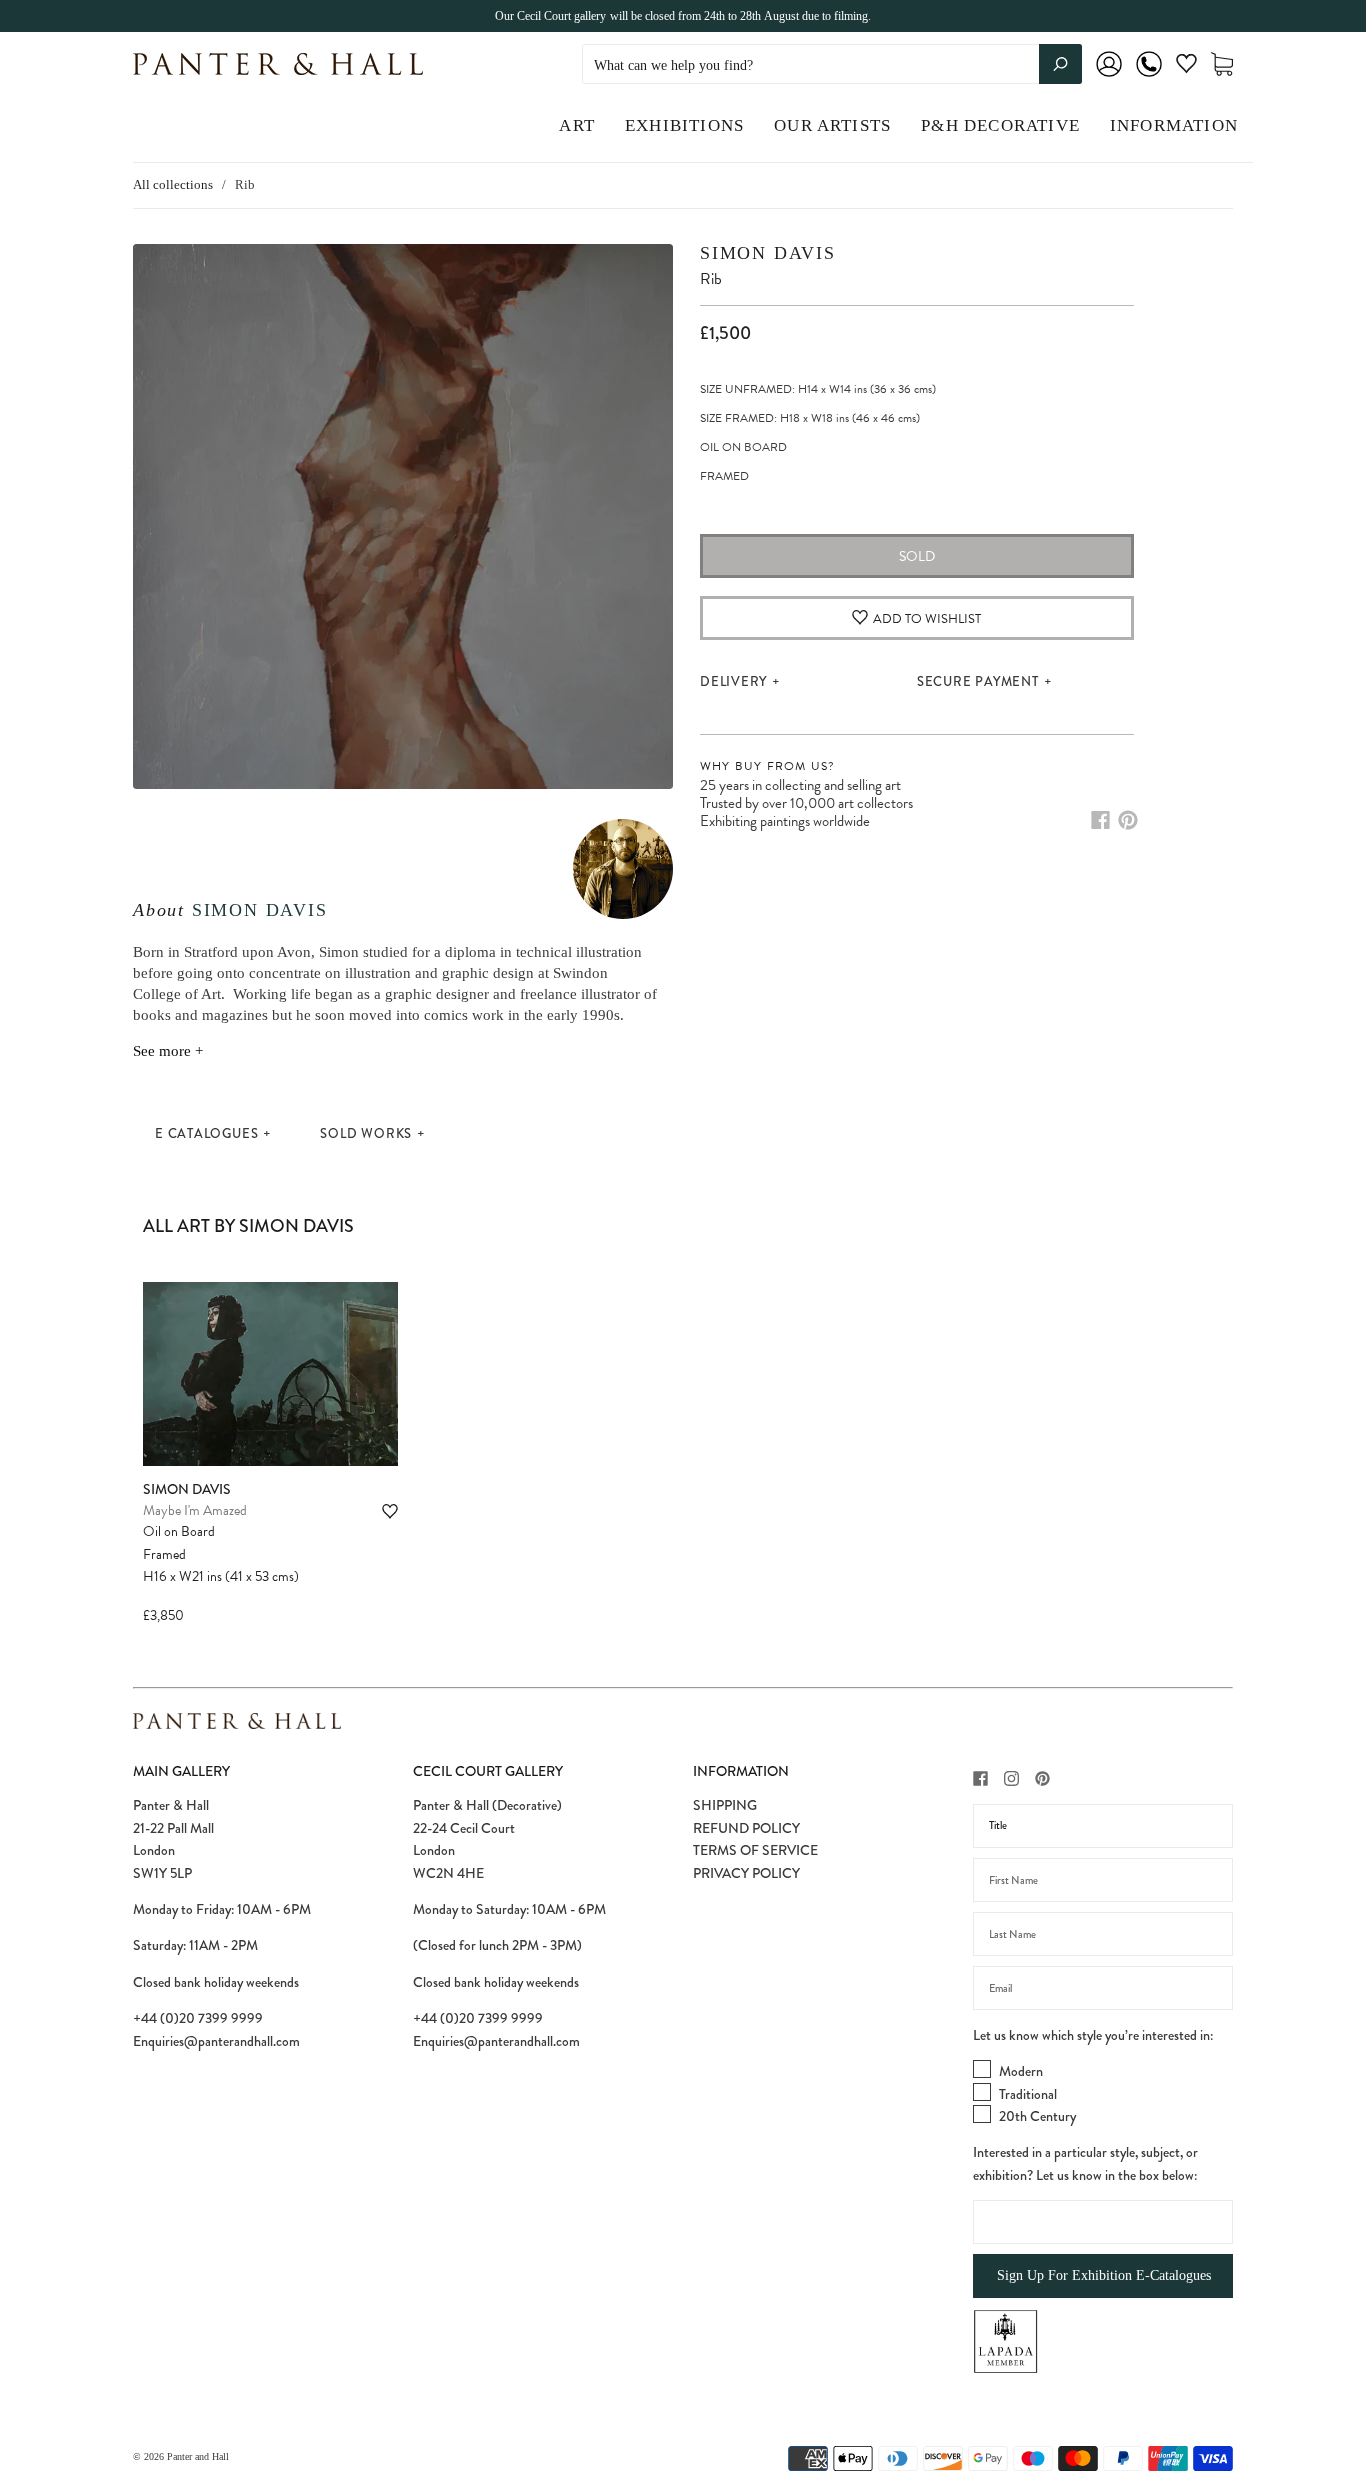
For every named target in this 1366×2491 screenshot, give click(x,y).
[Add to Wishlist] (390, 1511)
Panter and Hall (198, 2456)
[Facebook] (1100, 820)
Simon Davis (260, 910)
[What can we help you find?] (832, 65)
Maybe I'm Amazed (195, 1510)
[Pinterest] (1128, 820)
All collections (173, 184)
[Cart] (1222, 64)
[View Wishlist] (1186, 67)
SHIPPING (725, 1805)
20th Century (1037, 2116)
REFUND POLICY (746, 1828)
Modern (1021, 2071)
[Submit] (1060, 64)
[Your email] (1103, 1988)
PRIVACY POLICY (746, 1873)
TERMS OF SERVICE (755, 1850)
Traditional (1028, 2094)
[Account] (1109, 77)
